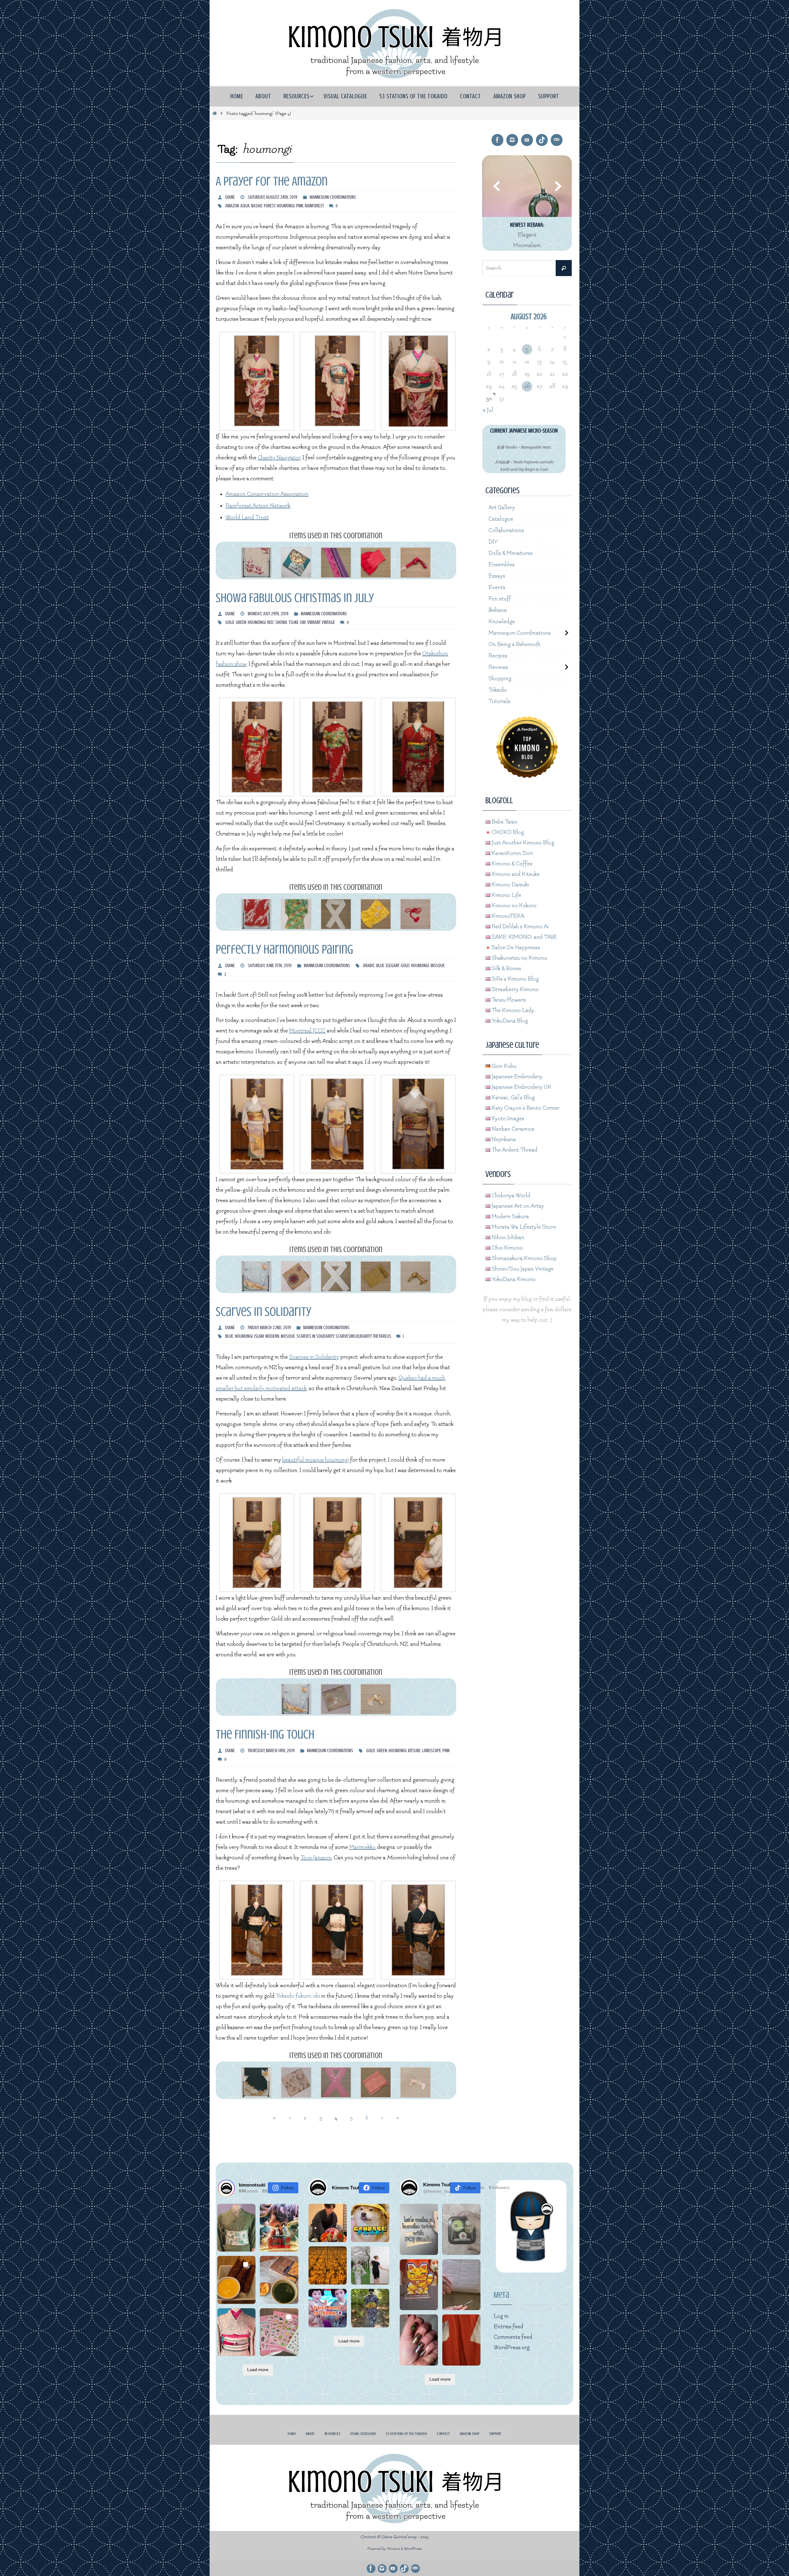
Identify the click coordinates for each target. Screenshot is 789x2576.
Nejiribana (503, 1139)
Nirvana (393, 2549)
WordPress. (413, 2549)
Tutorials (499, 701)
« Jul (488, 410)
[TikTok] (542, 140)
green (241, 622)
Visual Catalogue (363, 2434)
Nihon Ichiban (507, 1237)
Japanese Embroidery (516, 1077)
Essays (497, 576)
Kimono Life (506, 895)
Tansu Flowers (508, 1000)
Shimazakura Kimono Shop (523, 1258)
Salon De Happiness (515, 948)
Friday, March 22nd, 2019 (269, 1328)
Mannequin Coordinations (333, 197)
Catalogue (501, 519)
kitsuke (414, 1751)
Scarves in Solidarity (264, 1312)
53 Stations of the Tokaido (406, 2434)
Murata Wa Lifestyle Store (523, 1227)
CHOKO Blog (507, 832)
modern (272, 1336)
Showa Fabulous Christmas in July (295, 598)
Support (495, 2434)
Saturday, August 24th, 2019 (273, 197)
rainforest (314, 206)
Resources (333, 2434)
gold (230, 622)
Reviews (498, 667)
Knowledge (502, 622)
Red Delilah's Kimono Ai (519, 927)
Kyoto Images (507, 1119)
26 (527, 386)
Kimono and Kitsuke (515, 874)
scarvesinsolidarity (354, 1336)
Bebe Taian (504, 822)
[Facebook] (497, 140)
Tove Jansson (316, 1858)
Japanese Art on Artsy (517, 1206)
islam (259, 1336)
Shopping (500, 679)
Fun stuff (500, 599)
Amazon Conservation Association (267, 494)
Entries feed (509, 2327)
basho (257, 206)
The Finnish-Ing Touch (265, 1734)
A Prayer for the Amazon (272, 181)
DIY (493, 542)
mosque (438, 966)
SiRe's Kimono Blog (515, 979)
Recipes (498, 656)
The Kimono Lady (512, 1010)
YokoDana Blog (509, 1021)
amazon (232, 206)
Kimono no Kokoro (513, 906)
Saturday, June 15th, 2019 (270, 966)
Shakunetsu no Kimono (519, 958)
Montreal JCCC (307, 1031)
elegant (392, 966)
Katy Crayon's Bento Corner (525, 1108)
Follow (287, 2188)
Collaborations (506, 530)
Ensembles (502, 565)
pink (300, 206)
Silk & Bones (506, 969)
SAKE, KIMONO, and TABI (523, 937)
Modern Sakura (510, 1217)
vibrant (314, 622)
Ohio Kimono (507, 1248)
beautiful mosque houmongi (316, 1460)
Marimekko (362, 1847)
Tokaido (498, 690)
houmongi (286, 206)
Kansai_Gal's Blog (513, 1098)
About (310, 2434)
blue (380, 966)
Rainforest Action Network (258, 506)
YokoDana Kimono (513, 1279)
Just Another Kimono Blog (522, 843)
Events (497, 587)
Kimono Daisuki (510, 885)
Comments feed (513, 2337)
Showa (281, 622)
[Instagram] (512, 140)
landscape (432, 1751)
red (270, 622)
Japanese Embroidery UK (521, 1087)
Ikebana (498, 610)
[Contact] (557, 140)
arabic (369, 966)
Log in (501, 2316)
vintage (328, 622)
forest (270, 206)
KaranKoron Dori (512, 853)
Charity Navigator (279, 458)
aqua (245, 206)
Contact (443, 2434)
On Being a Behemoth (515, 644)
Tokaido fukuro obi (298, 1996)
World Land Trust (247, 517)
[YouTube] (527, 140)
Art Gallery (502, 508)
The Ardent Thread (514, 1150)
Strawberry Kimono (515, 989)
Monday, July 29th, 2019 (268, 614)
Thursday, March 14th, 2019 (271, 1751)
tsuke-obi (297, 622)
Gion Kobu (503, 1066)
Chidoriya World (510, 1196)
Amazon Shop (470, 2434)
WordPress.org (512, 2348)
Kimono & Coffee (511, 864)
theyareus (382, 1336)
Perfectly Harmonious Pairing (284, 949)
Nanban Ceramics (512, 1129)
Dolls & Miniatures (511, 553)
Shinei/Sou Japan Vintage (522, 1269)
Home (292, 2434)
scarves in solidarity (315, 1336)
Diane (230, 197)
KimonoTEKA (507, 916)
